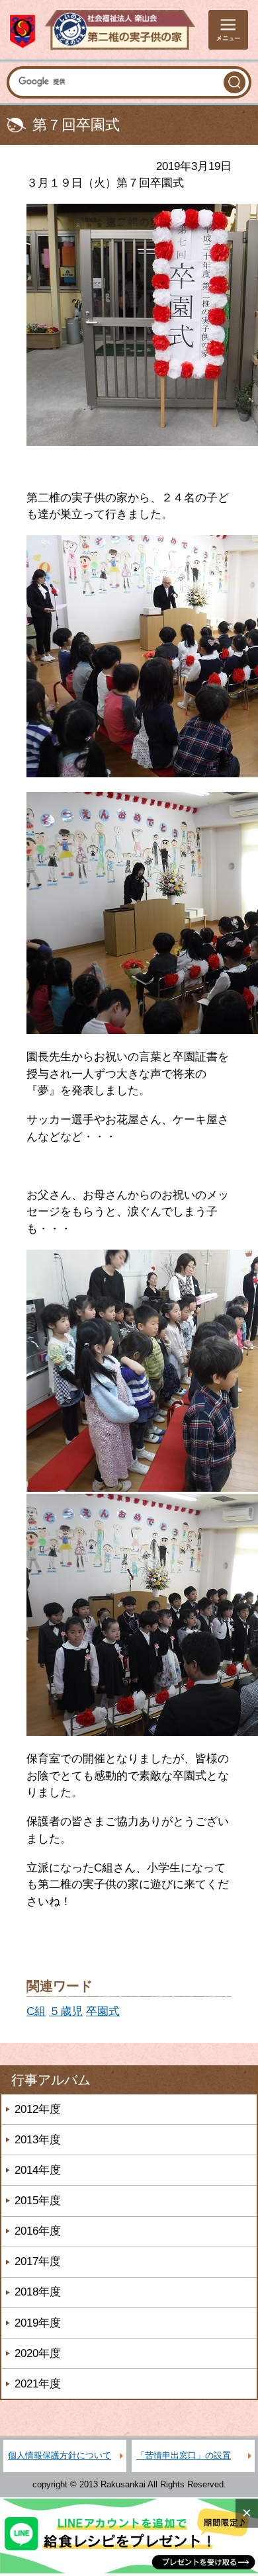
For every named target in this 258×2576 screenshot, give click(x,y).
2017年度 (38, 2261)
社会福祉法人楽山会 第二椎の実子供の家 (103, 30)
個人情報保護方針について (60, 2455)
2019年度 (38, 2323)
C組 (36, 2011)
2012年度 (38, 2109)
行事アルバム (51, 2080)
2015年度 (38, 2201)
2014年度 (38, 2170)
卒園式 (103, 2011)
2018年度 (38, 2292)
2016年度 (38, 2231)
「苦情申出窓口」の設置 (184, 2455)
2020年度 (38, 2353)
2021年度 (38, 2384)
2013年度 (38, 2140)
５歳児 (66, 2011)
